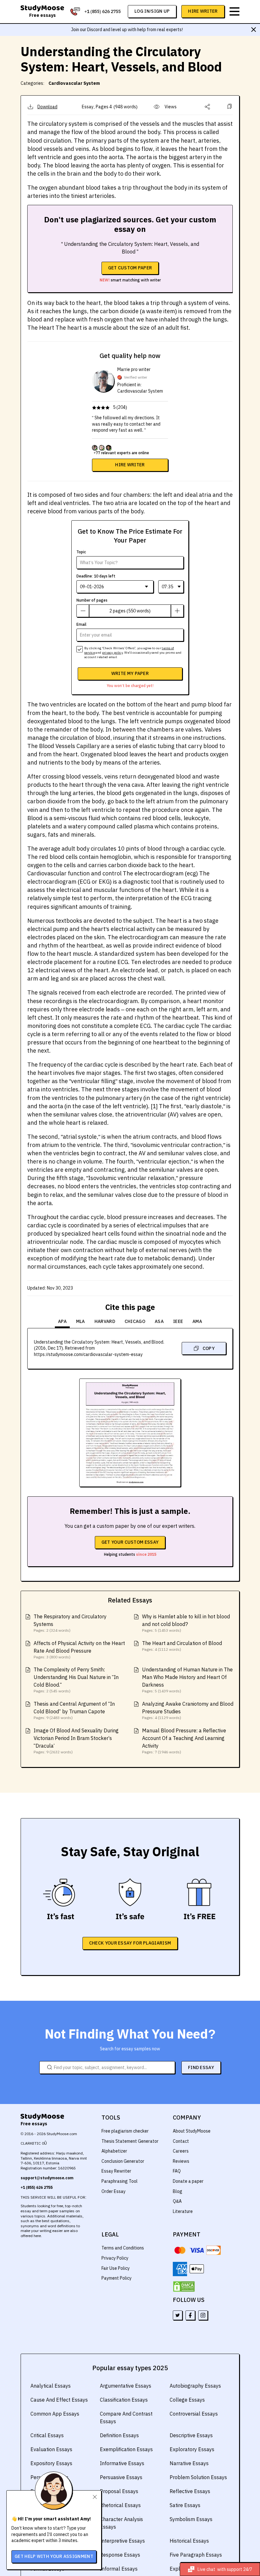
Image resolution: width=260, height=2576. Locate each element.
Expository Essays (51, 2463)
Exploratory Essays (192, 2449)
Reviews (181, 2161)
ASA (159, 1321)
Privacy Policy (115, 2258)
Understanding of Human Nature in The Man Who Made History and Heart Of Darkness (187, 1677)
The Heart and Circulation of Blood (182, 1643)
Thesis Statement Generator (130, 2141)
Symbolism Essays (191, 2519)
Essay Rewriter (116, 2171)
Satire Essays (185, 2505)
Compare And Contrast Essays (126, 2418)
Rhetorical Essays (120, 2505)
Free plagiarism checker (125, 2131)
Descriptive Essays (191, 2435)
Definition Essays (119, 2435)
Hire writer (130, 465)
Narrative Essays (189, 2463)
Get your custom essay (130, 1542)
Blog (178, 2191)
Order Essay (114, 2191)
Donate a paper (188, 2181)
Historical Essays (189, 2541)
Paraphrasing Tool (120, 2181)
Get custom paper (130, 268)
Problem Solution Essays (198, 2477)
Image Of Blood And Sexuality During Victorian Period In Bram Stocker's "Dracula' (76, 1738)
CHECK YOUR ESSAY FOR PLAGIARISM (130, 1943)
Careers (181, 2151)
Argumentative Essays (126, 2386)
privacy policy (112, 653)
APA (62, 1321)
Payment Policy (117, 2278)
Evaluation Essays (51, 2449)
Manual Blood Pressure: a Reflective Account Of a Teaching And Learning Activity (184, 1738)
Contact (181, 2141)
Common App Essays (55, 2414)
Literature (183, 2211)
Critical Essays (47, 2435)
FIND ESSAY (201, 2067)
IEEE (178, 1321)
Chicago (135, 1321)
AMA (197, 1321)
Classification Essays (124, 2400)
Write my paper (130, 673)
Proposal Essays (119, 2491)
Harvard (105, 1321)
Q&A (177, 2201)
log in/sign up (152, 11)
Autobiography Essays (195, 2386)
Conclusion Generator (123, 2161)
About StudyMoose (192, 2131)
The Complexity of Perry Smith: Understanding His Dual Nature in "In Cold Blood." (76, 1677)
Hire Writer (203, 11)
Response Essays (120, 2555)
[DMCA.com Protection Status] (184, 2287)
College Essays (187, 2400)
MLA (81, 1321)
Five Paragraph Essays (196, 2555)
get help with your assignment (54, 2556)
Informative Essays (122, 2463)
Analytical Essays (51, 2386)
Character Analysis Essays (121, 2523)
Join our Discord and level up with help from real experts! (127, 30)
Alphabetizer (114, 2151)
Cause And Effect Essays (59, 2400)
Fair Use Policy (116, 2268)
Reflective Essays (190, 2491)
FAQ (177, 2171)
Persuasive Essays (121, 2477)
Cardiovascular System (74, 83)
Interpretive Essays (122, 2541)
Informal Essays (119, 2569)
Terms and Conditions (123, 2248)
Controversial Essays (194, 2414)
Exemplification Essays (126, 2449)
